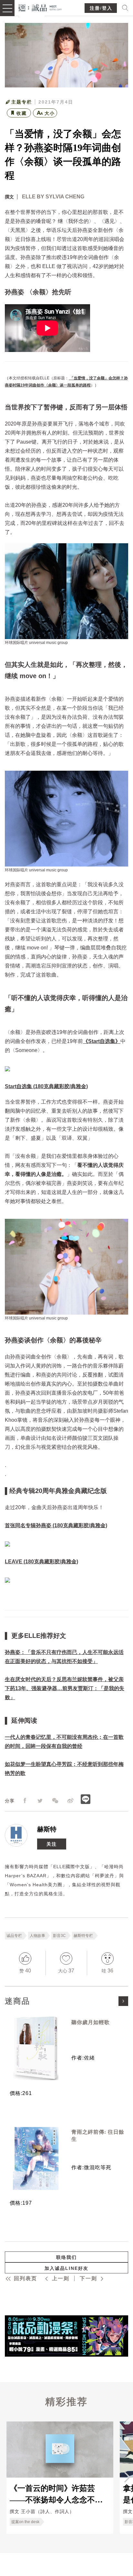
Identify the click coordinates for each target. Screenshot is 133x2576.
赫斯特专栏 (83, 1936)
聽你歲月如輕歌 (91, 2022)
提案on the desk (25, 2522)
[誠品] (40, 7)
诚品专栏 (14, 1936)
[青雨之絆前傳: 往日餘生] (36, 2158)
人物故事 (37, 1936)
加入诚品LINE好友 (66, 2268)
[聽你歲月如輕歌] (36, 2048)
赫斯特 (47, 1829)
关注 (52, 1844)
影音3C (59, 1936)
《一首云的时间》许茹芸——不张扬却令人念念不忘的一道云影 (56, 2494)
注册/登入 (101, 8)
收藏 (22, 113)
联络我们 (66, 2257)
